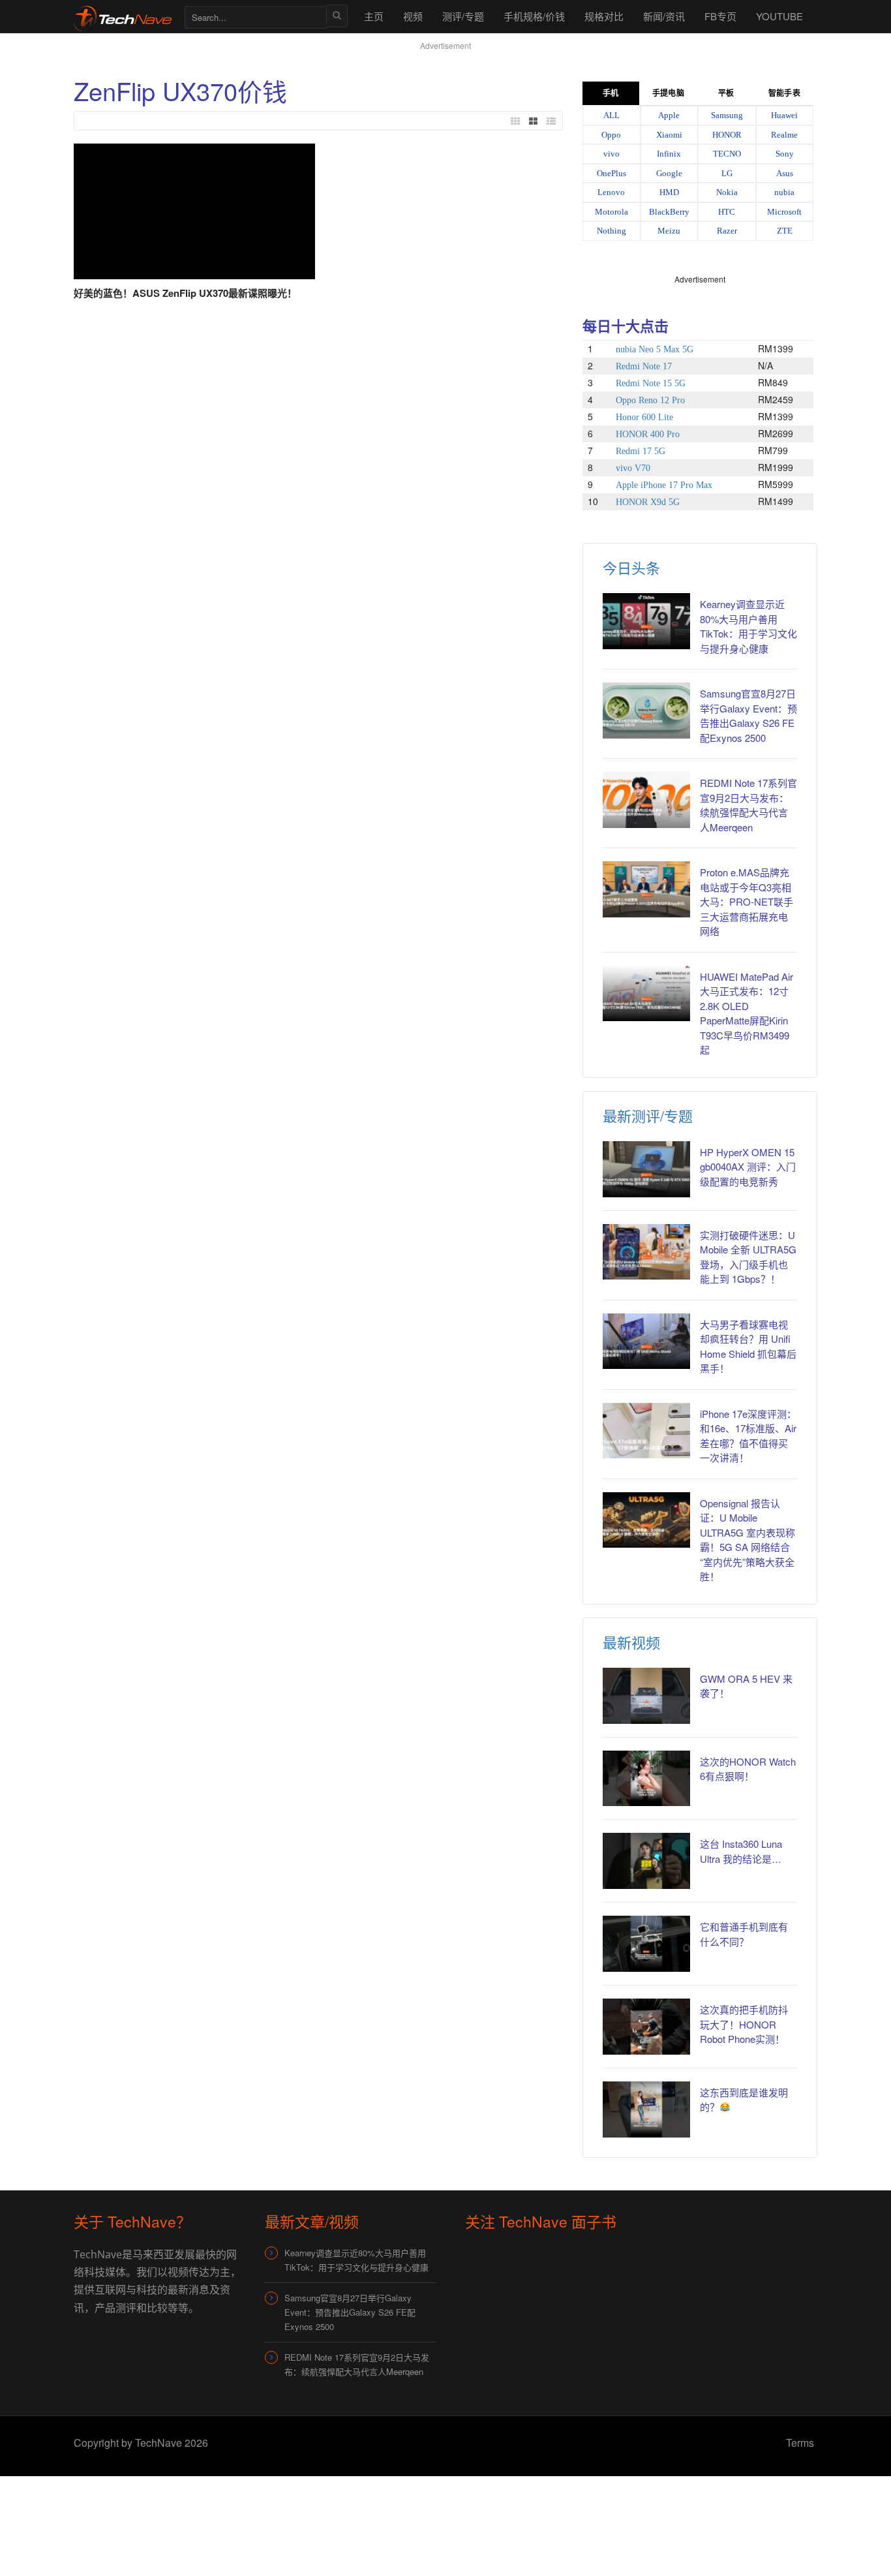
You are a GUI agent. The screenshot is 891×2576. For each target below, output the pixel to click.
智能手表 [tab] (784, 93)
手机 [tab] (611, 93)
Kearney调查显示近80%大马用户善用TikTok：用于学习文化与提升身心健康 (748, 626)
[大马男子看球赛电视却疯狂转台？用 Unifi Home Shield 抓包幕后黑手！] (646, 1342)
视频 (413, 16)
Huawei (784, 115)
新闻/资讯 (664, 16)
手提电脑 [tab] (668, 93)
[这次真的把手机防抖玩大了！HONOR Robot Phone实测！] (646, 2027)
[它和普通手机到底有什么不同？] (646, 1944)
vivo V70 (633, 468)
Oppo (611, 135)
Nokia (727, 192)
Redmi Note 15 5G (651, 383)
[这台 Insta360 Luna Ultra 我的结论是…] (646, 1861)
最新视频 (631, 1642)
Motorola (612, 212)
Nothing (612, 231)
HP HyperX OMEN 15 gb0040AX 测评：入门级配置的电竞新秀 (748, 1167)
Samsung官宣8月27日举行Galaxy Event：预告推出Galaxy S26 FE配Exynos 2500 (748, 715)
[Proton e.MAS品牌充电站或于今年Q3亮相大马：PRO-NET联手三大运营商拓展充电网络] (646, 889)
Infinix (669, 154)
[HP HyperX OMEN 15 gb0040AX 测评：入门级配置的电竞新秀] (646, 1169)
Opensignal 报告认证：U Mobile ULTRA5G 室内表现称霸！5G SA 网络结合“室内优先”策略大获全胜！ (748, 1540)
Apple (669, 115)
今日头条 (631, 567)
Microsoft (784, 212)
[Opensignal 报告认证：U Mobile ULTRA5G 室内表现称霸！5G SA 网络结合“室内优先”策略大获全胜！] (646, 1520)
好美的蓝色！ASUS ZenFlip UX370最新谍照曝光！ (185, 293)
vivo (612, 154)
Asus (785, 173)
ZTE (785, 231)
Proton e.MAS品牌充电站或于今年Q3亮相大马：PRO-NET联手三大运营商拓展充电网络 (747, 901)
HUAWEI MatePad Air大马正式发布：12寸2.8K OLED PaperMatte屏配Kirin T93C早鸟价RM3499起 (747, 1013)
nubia (784, 192)
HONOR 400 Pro (648, 434)
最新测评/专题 (648, 1115)
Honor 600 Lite (644, 417)
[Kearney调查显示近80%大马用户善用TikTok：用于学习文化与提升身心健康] (646, 621)
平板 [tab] (726, 93)
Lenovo (611, 192)
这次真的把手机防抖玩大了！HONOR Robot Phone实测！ (744, 2024)
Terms (800, 2443)
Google (669, 173)
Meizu (669, 231)
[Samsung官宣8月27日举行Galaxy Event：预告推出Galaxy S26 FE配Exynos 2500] (646, 711)
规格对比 (604, 16)
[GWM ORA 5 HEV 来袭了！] (646, 1696)
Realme (784, 135)
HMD (669, 192)
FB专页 (720, 16)
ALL (612, 115)
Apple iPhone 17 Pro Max (664, 485)
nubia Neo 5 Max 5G (655, 349)
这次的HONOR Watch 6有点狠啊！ (748, 1769)
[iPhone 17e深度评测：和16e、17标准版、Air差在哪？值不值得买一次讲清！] (646, 1431)
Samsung (727, 115)
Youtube (779, 16)
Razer (727, 231)
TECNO (727, 154)
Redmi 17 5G (641, 451)
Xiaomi (669, 135)
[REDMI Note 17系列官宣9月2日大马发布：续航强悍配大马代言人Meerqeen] (646, 800)
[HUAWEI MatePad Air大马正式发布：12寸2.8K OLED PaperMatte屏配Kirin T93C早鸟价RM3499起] (646, 994)
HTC (727, 212)
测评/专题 (463, 16)
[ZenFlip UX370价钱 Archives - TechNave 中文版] (123, 16)
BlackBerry (669, 212)
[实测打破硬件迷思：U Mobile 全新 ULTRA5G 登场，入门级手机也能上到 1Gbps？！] (646, 1252)
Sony (785, 154)
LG (727, 173)
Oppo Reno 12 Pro (650, 400)
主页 (374, 16)
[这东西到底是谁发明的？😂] (646, 2109)
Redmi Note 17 (644, 366)
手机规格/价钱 (534, 16)
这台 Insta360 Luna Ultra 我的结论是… (741, 1851)
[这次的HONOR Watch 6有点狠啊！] (646, 1779)
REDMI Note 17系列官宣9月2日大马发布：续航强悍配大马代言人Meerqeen (748, 805)
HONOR (727, 135)
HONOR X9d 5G (648, 502)
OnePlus (612, 173)
